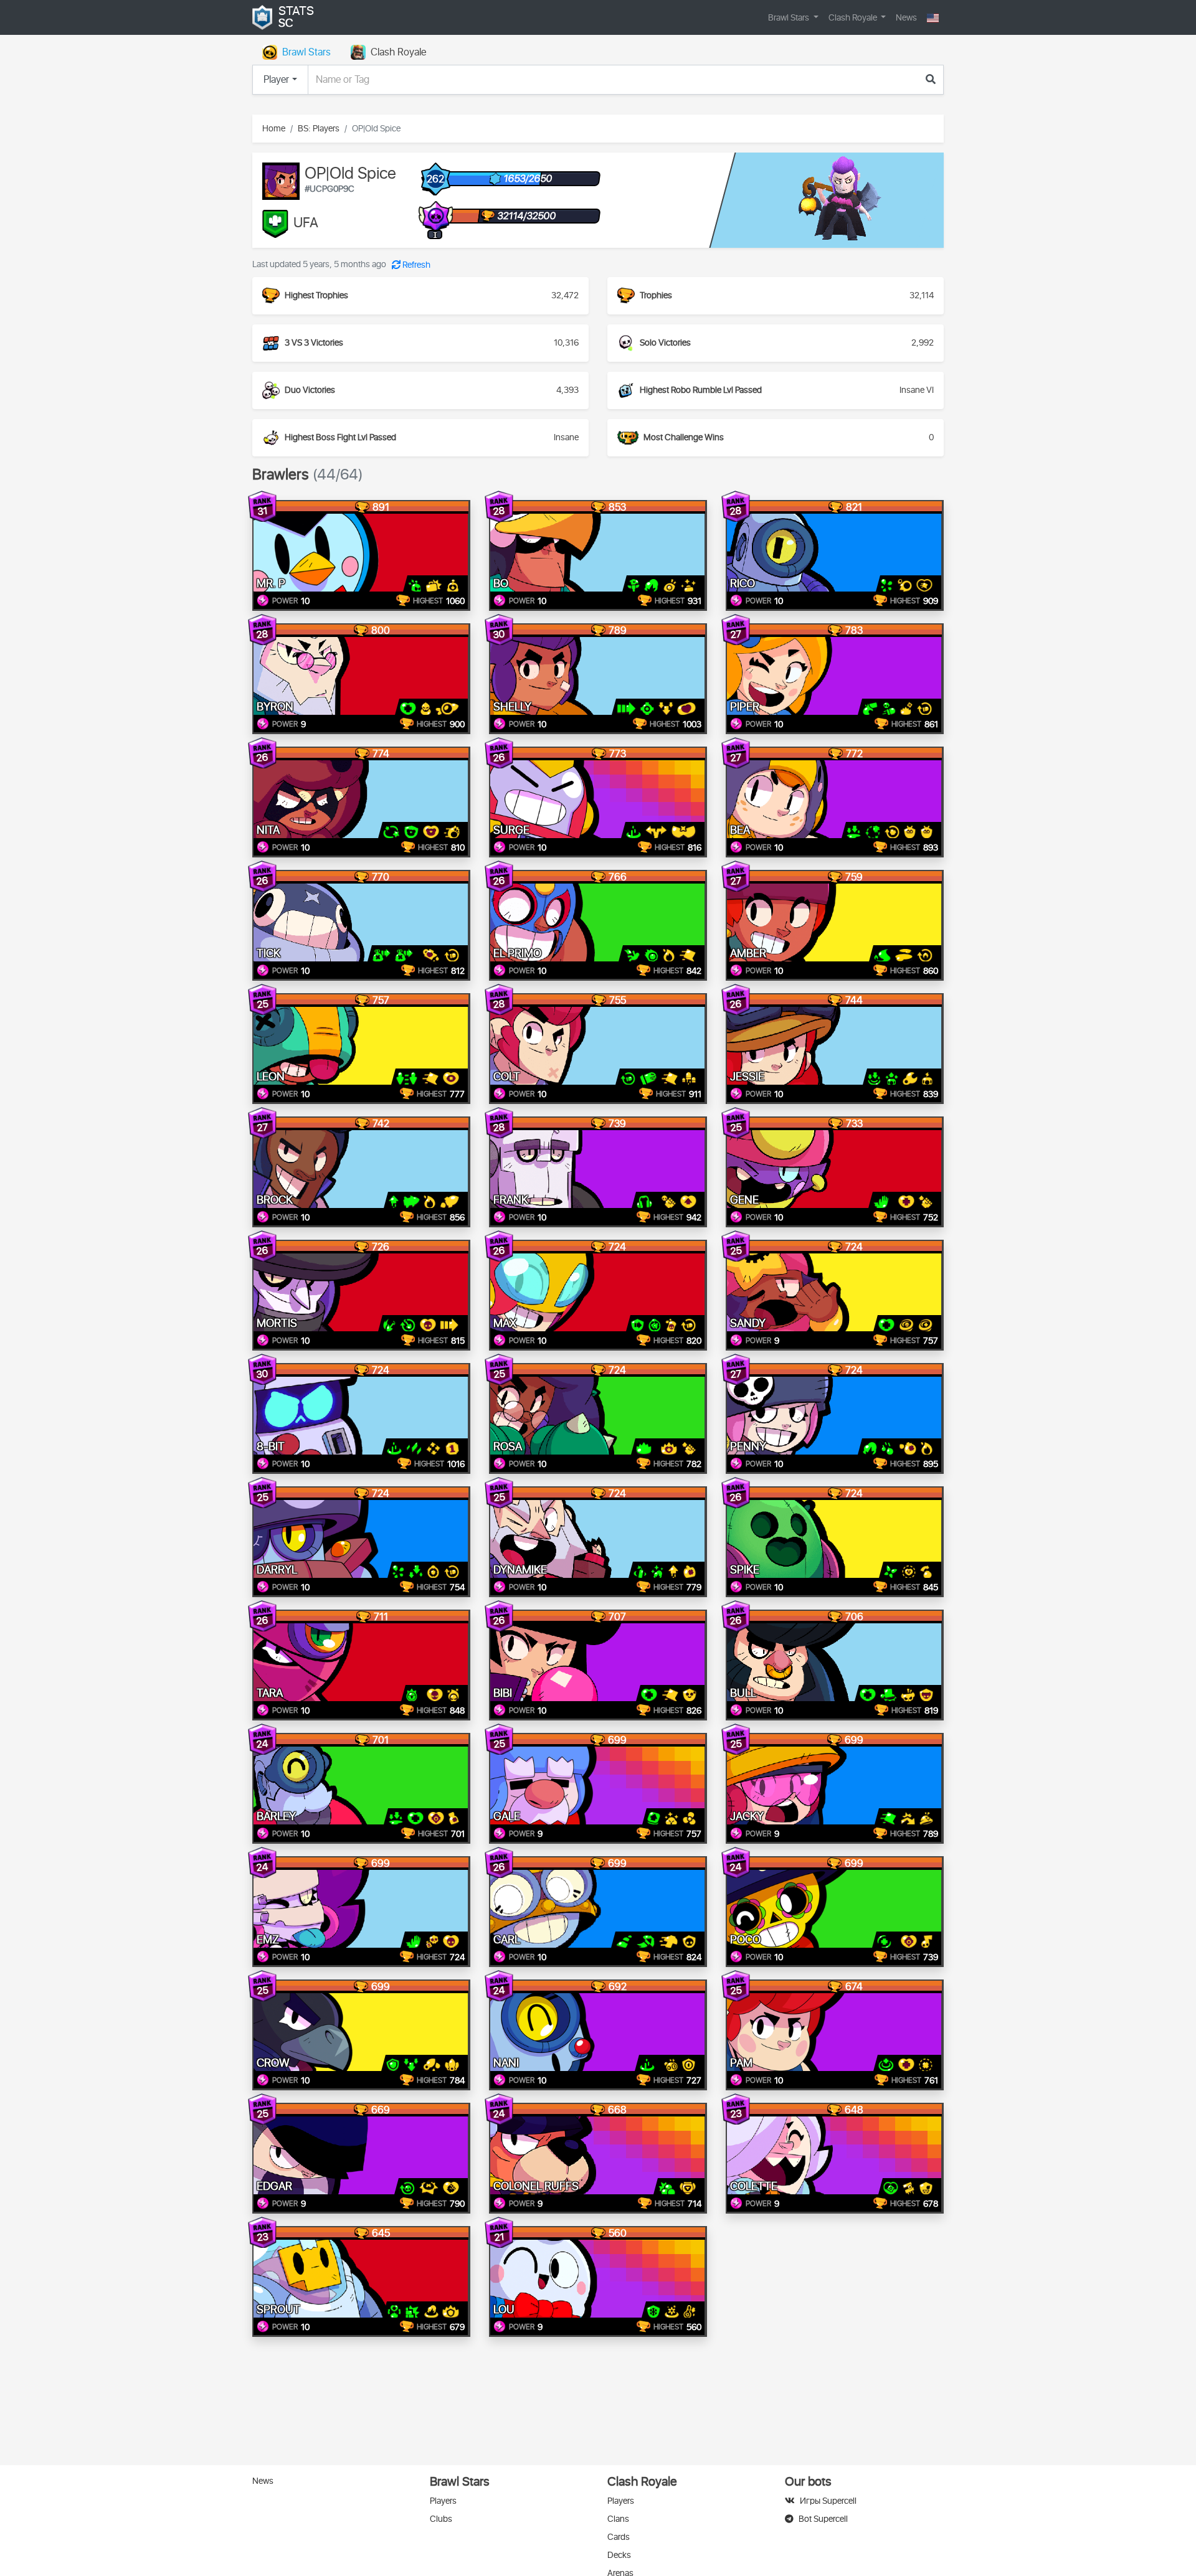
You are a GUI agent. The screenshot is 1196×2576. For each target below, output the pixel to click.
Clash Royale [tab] (398, 52)
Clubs (441, 2519)
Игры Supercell (828, 2501)
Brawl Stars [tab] (306, 52)
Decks (619, 2555)
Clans (618, 2519)
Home (274, 129)
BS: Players (319, 129)
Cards (619, 2537)
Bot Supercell (823, 2519)
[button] (933, 18)
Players (443, 2501)
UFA (306, 224)
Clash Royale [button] (854, 18)
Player (276, 80)
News (906, 18)
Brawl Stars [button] (790, 18)
